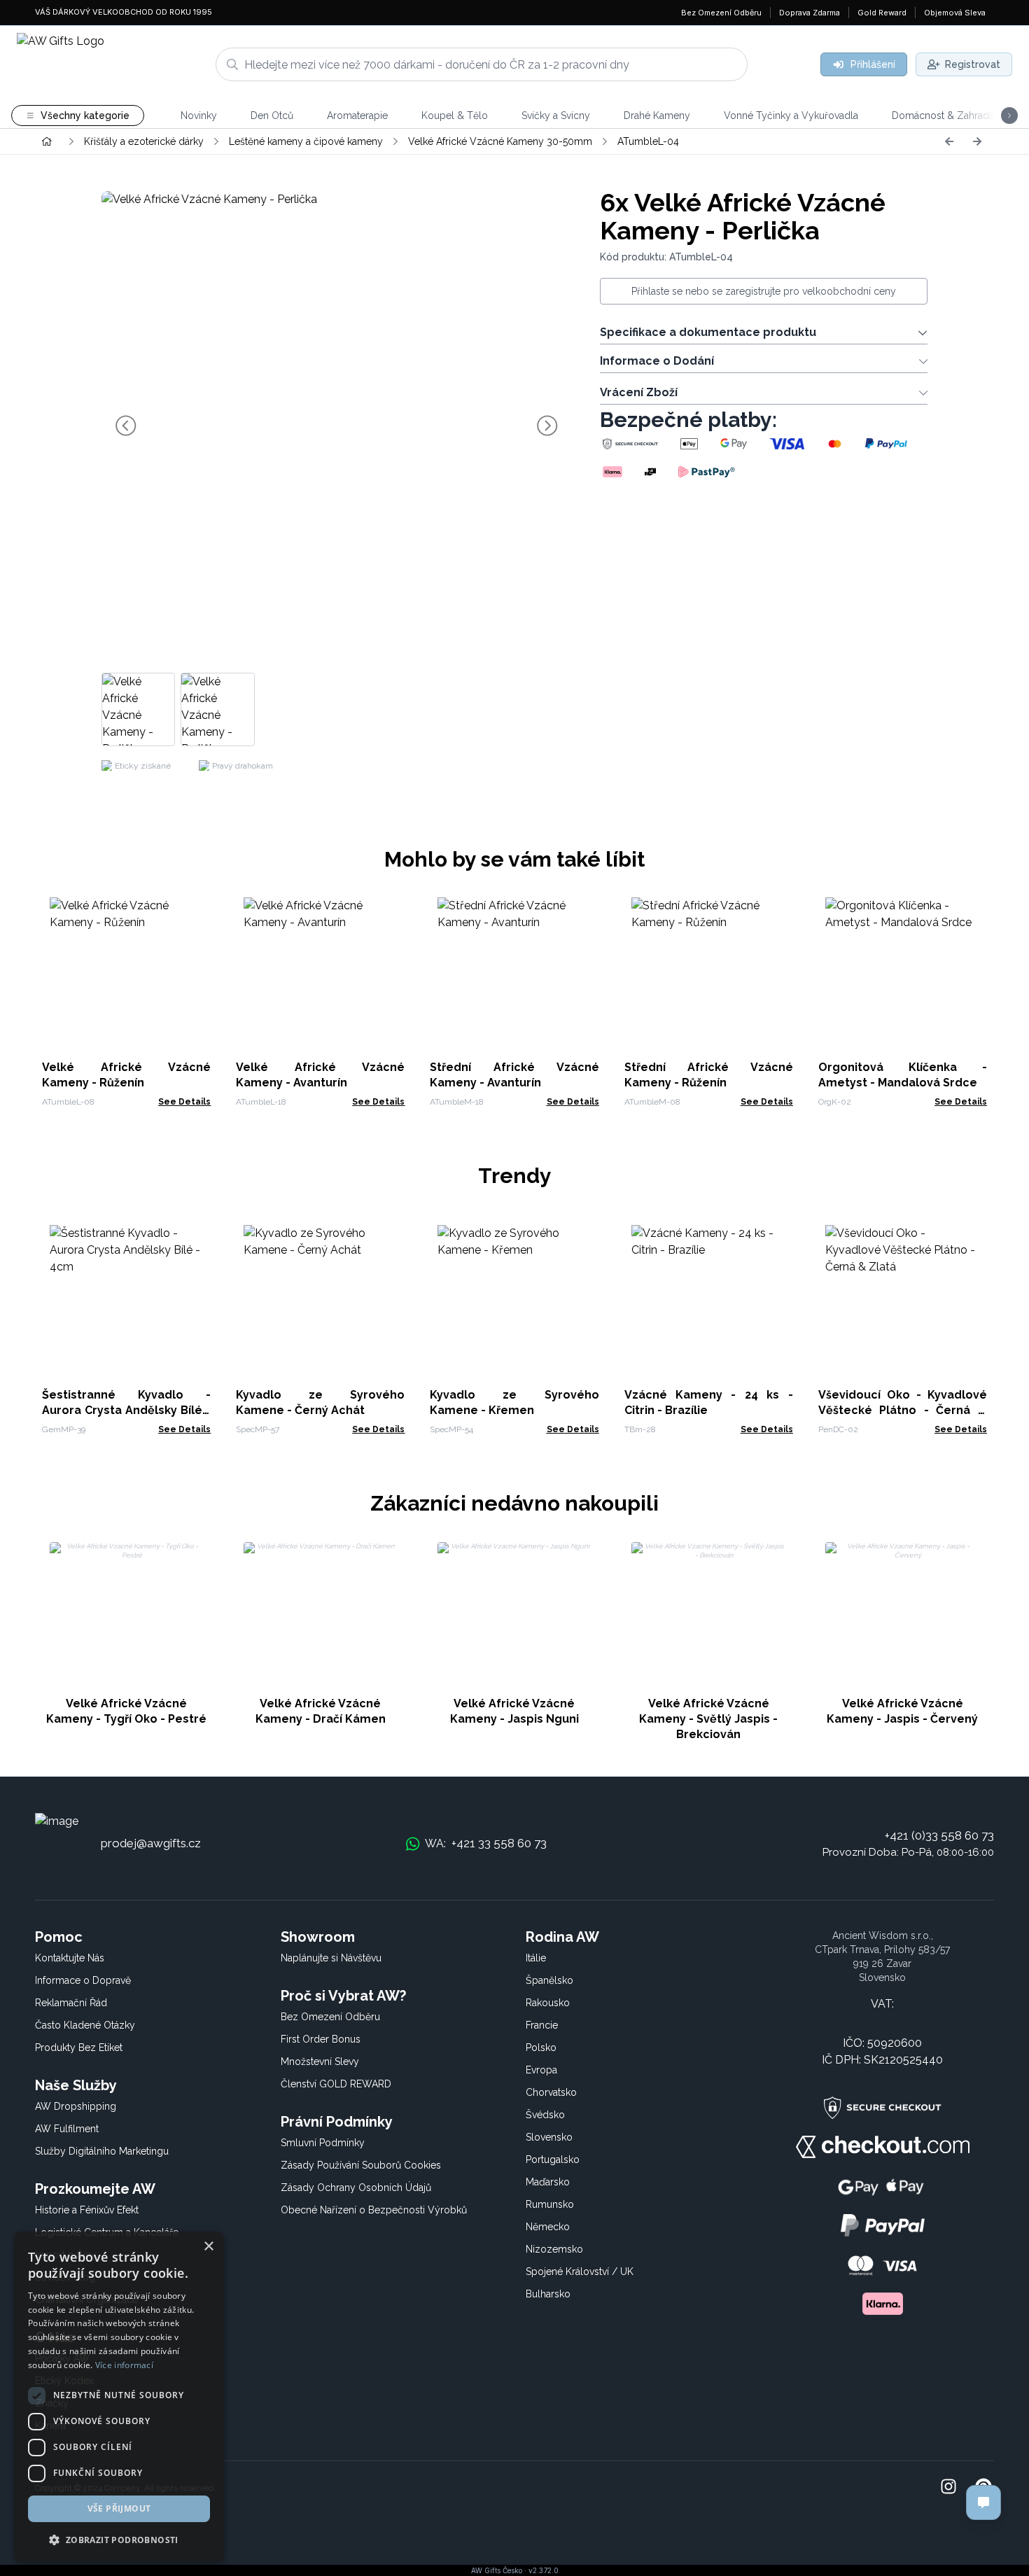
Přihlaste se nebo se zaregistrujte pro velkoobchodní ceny (764, 291)
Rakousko (548, 2003)
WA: (486, 1843)
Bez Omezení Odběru (721, 13)
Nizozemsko (554, 2249)
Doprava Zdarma (810, 13)
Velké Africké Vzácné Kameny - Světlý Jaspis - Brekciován (708, 1719)
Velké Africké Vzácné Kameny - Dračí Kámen (321, 1711)
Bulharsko (548, 2294)
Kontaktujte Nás (70, 1958)
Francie (542, 2025)
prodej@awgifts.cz (151, 1843)
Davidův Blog (65, 2277)
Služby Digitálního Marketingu (102, 2151)
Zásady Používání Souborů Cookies (361, 2165)
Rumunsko (550, 2204)
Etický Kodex (64, 2381)
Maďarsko (548, 2182)
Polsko (541, 2047)
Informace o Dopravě (83, 1980)
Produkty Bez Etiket (79, 2047)
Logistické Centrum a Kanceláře (107, 2232)
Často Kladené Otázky (85, 2025)
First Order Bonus (321, 2039)
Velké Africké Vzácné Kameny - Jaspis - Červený (902, 1711)
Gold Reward (882, 13)
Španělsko (549, 1980)
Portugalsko (553, 2159)
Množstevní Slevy (320, 2061)
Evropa (541, 2070)
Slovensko (549, 2137)
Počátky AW (62, 2358)
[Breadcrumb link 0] (47, 141)
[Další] (977, 141)
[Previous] (949, 141)
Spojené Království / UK (580, 2271)
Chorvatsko (551, 2092)
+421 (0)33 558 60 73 (939, 1835)
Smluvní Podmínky (323, 2143)
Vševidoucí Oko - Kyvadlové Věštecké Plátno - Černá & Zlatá (903, 1410)
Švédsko (545, 2115)
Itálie (536, 1958)
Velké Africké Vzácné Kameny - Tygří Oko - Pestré (126, 1711)
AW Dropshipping (76, 2106)
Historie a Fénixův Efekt (87, 2210)
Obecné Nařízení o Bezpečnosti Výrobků (374, 2210)
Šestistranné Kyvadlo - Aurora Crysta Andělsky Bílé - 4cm (126, 1410)
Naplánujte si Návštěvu (331, 1958)
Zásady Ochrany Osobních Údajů (356, 2187)
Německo (548, 2227)
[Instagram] (948, 2488)
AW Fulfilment (67, 2129)
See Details (184, 1102)
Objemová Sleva (955, 13)
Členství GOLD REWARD (336, 2084)
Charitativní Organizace (86, 2299)
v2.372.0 (544, 2570)
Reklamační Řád (71, 2003)
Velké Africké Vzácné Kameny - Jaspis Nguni (514, 1711)
